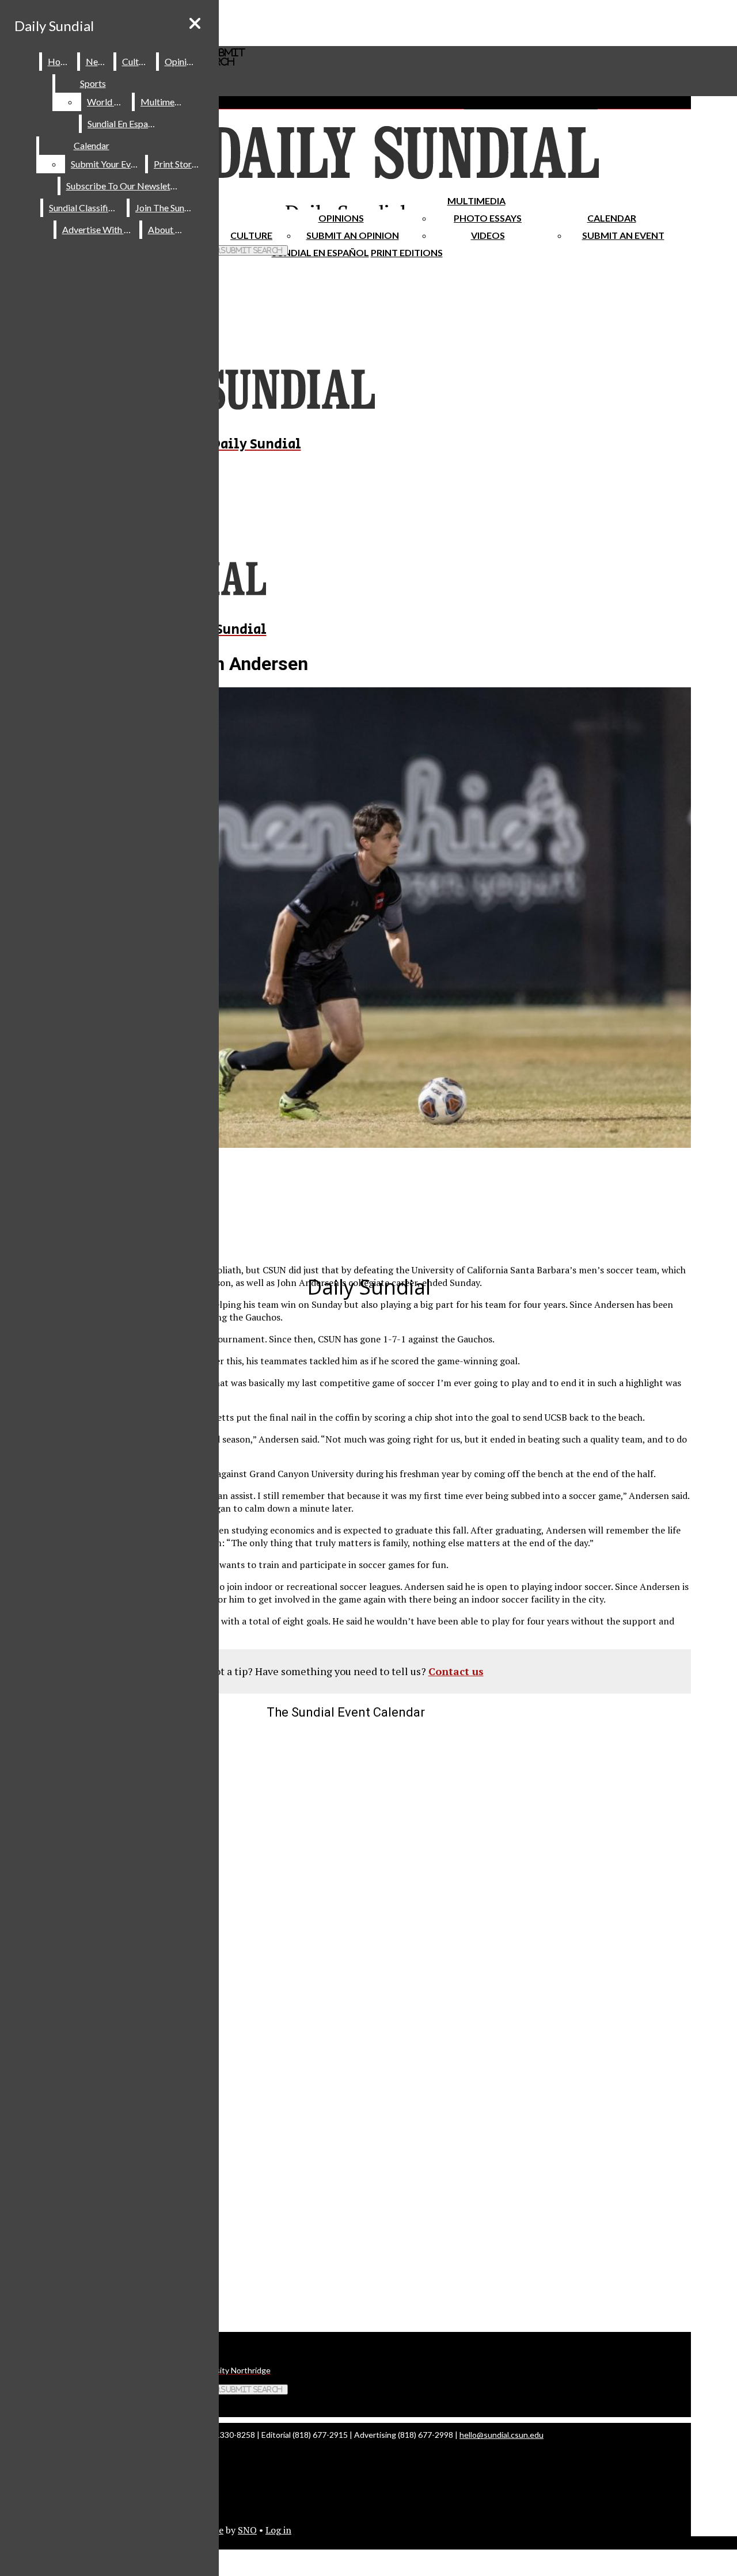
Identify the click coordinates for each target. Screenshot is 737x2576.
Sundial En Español (320, 252)
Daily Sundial (54, 26)
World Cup (109, 102)
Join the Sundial (167, 208)
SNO (247, 2530)
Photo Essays (488, 218)
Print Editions (407, 252)
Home (60, 61)
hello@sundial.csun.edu (502, 2435)
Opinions (341, 218)
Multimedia (476, 201)
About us (167, 229)
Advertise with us (98, 229)
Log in (278, 2530)
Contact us (456, 1671)
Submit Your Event (107, 164)
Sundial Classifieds (86, 208)
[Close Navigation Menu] (195, 23)
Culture (137, 61)
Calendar (612, 218)
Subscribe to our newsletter (124, 186)
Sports (93, 83)
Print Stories (178, 164)
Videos (488, 235)
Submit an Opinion (353, 235)
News (97, 61)
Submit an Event (623, 235)
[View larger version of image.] (345, 919)
